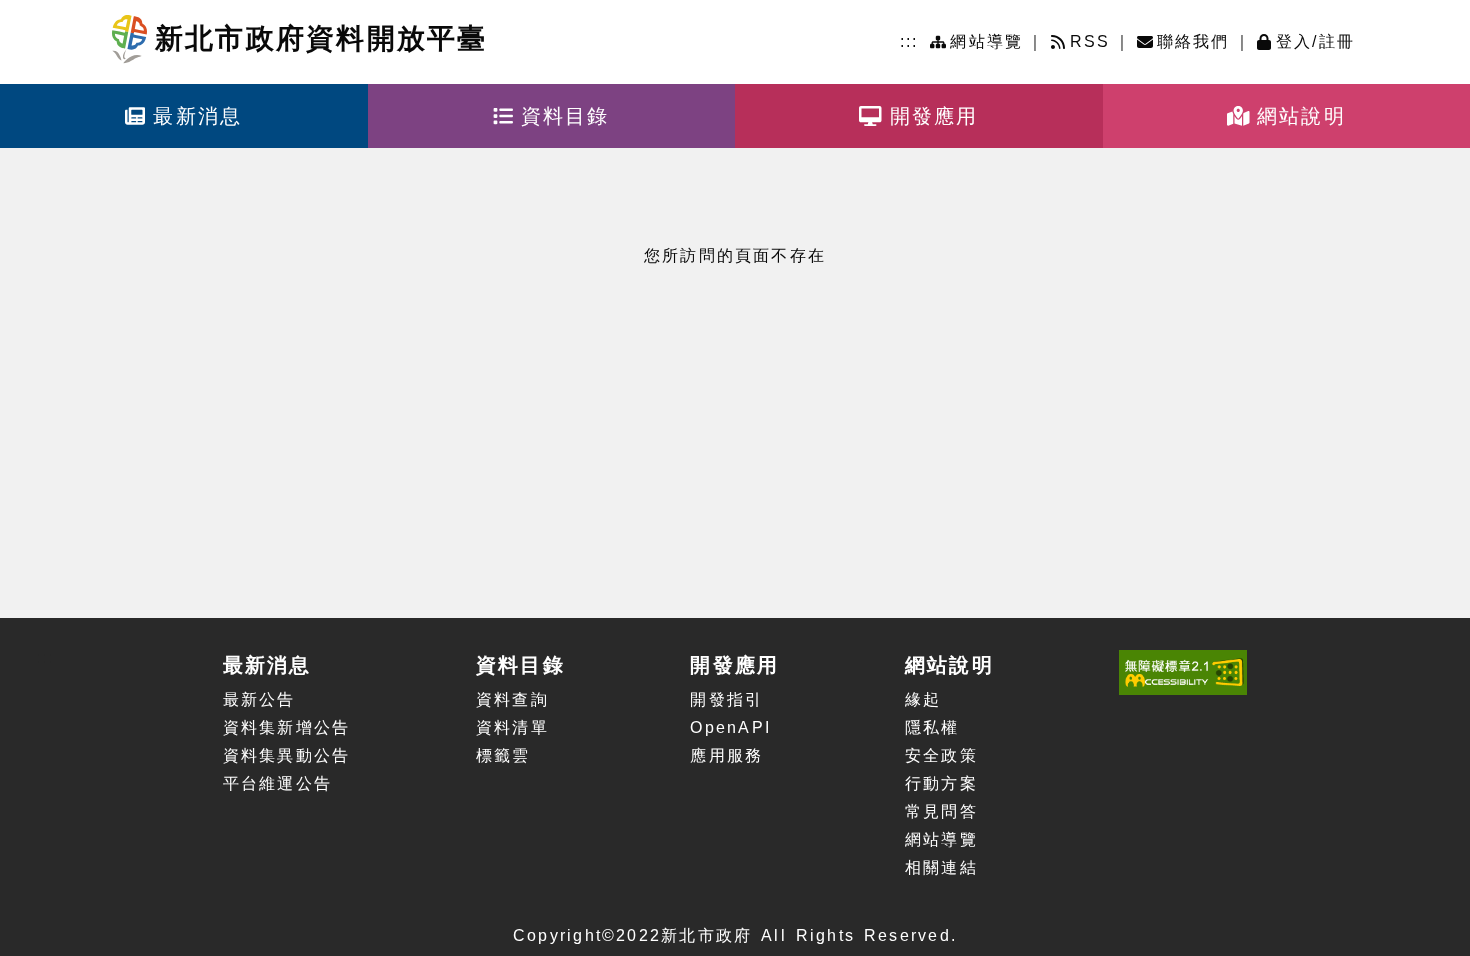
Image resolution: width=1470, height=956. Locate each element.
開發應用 (934, 116)
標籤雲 (503, 755)
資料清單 (512, 727)
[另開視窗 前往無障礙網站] (1183, 672)
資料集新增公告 (287, 727)
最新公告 (259, 699)
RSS (1090, 41)
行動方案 (941, 783)
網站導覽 (986, 41)
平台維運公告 (277, 783)
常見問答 (941, 811)
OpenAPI (730, 727)
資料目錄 (565, 116)
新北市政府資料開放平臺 (321, 38)
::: (909, 41)
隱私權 (932, 727)
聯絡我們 (1193, 41)
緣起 (923, 699)
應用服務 (726, 755)
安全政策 (941, 755)
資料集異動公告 (287, 755)
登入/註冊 (1315, 41)
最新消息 (197, 116)
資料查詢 (512, 699)
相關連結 (941, 867)
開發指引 (726, 699)
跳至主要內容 (143, 10)
